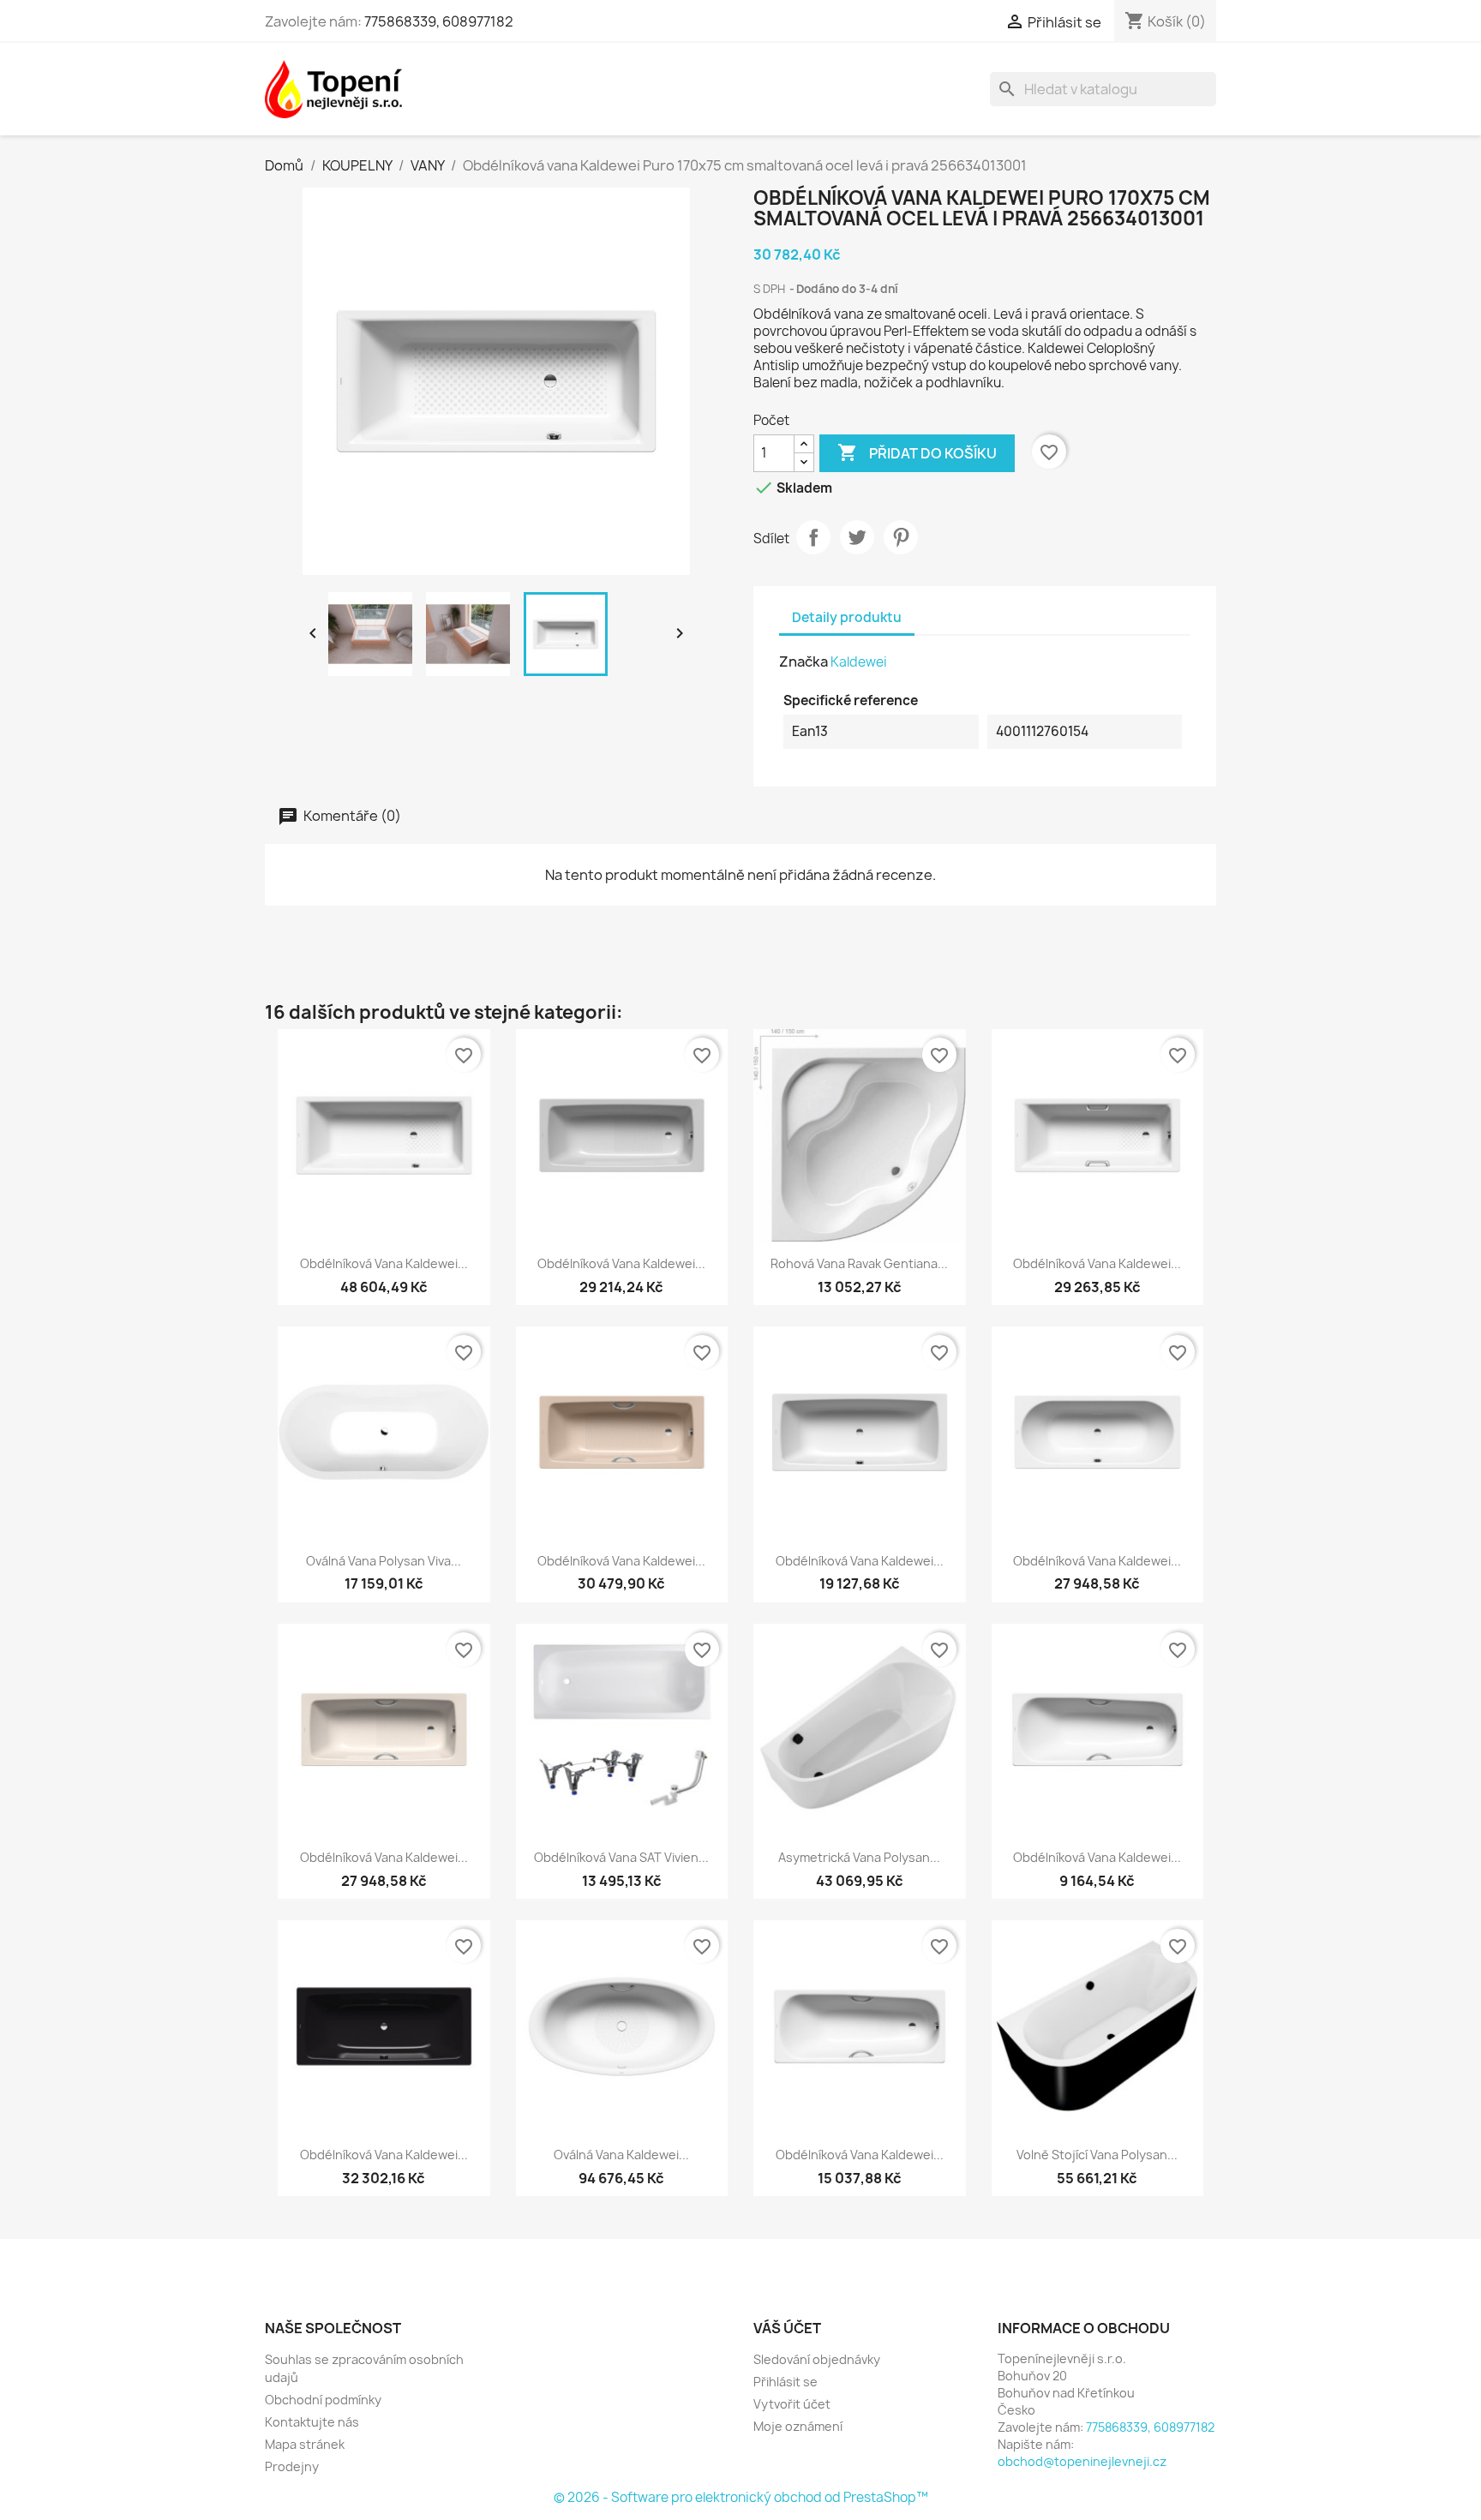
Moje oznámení (798, 2426)
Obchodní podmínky (323, 2400)
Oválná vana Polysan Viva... (384, 1561)
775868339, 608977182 (439, 21)
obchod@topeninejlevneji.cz (1082, 2461)
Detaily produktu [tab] (847, 617)
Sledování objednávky (817, 2359)
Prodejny (292, 2466)
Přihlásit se (785, 2382)
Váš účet (787, 2328)
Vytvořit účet (792, 2404)
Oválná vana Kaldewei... (621, 2155)
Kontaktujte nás (312, 2422)
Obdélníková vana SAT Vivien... (621, 1857)
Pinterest (901, 537)
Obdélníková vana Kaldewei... (384, 1263)
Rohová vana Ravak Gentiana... (859, 1263)
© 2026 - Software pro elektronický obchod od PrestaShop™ (741, 2497)
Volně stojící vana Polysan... (1097, 2155)
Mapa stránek (305, 2444)
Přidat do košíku (917, 452)
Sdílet (813, 537)
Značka (803, 661)
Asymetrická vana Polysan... (859, 1857)
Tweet (857, 537)
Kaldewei (859, 662)
